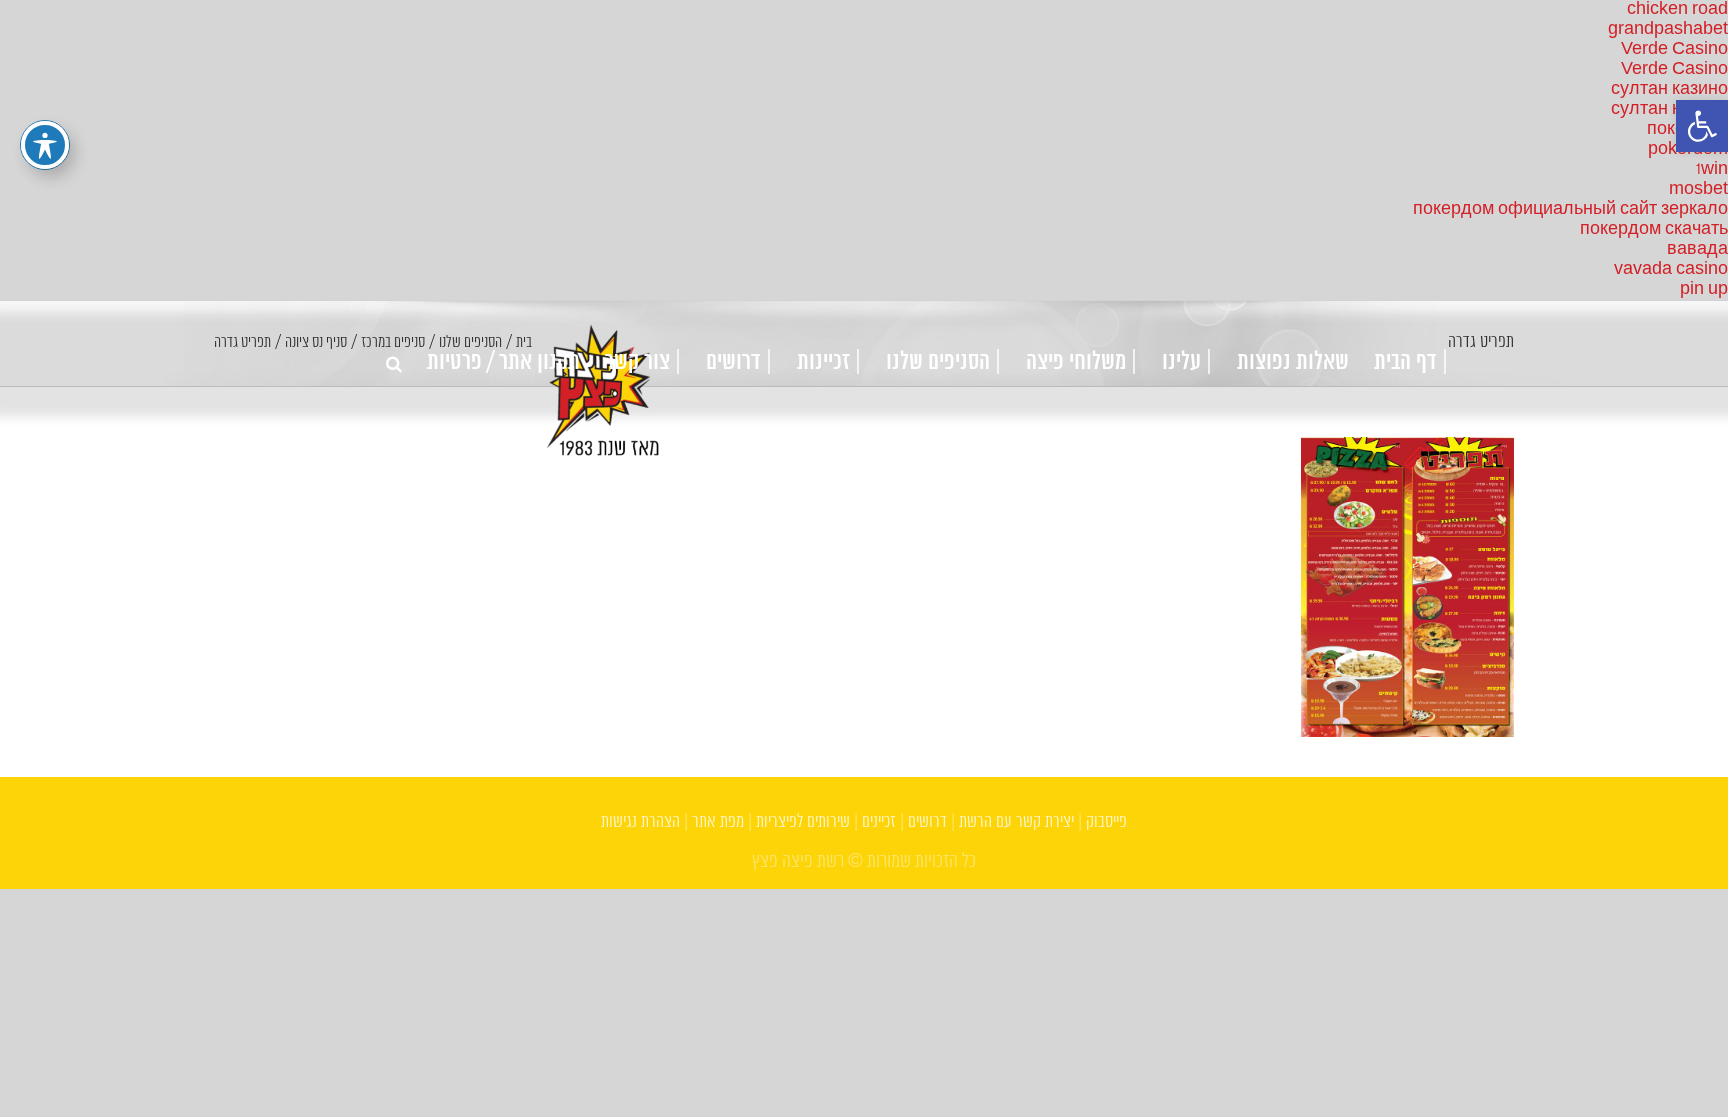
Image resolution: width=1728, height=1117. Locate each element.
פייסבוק (1106, 822)
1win (1712, 169)
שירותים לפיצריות (803, 822)
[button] (1702, 126)
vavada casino (1671, 269)
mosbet (1698, 189)
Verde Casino (1674, 49)
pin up (1704, 289)
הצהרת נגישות (640, 822)
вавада (1697, 249)
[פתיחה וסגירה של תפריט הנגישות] (45, 145)
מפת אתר (718, 822)
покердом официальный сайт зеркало (1570, 209)
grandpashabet (1668, 29)
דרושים (927, 822)
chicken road (1677, 9)
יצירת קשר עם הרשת (1016, 822)
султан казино (1669, 89)
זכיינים (879, 822)
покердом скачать (1654, 229)
